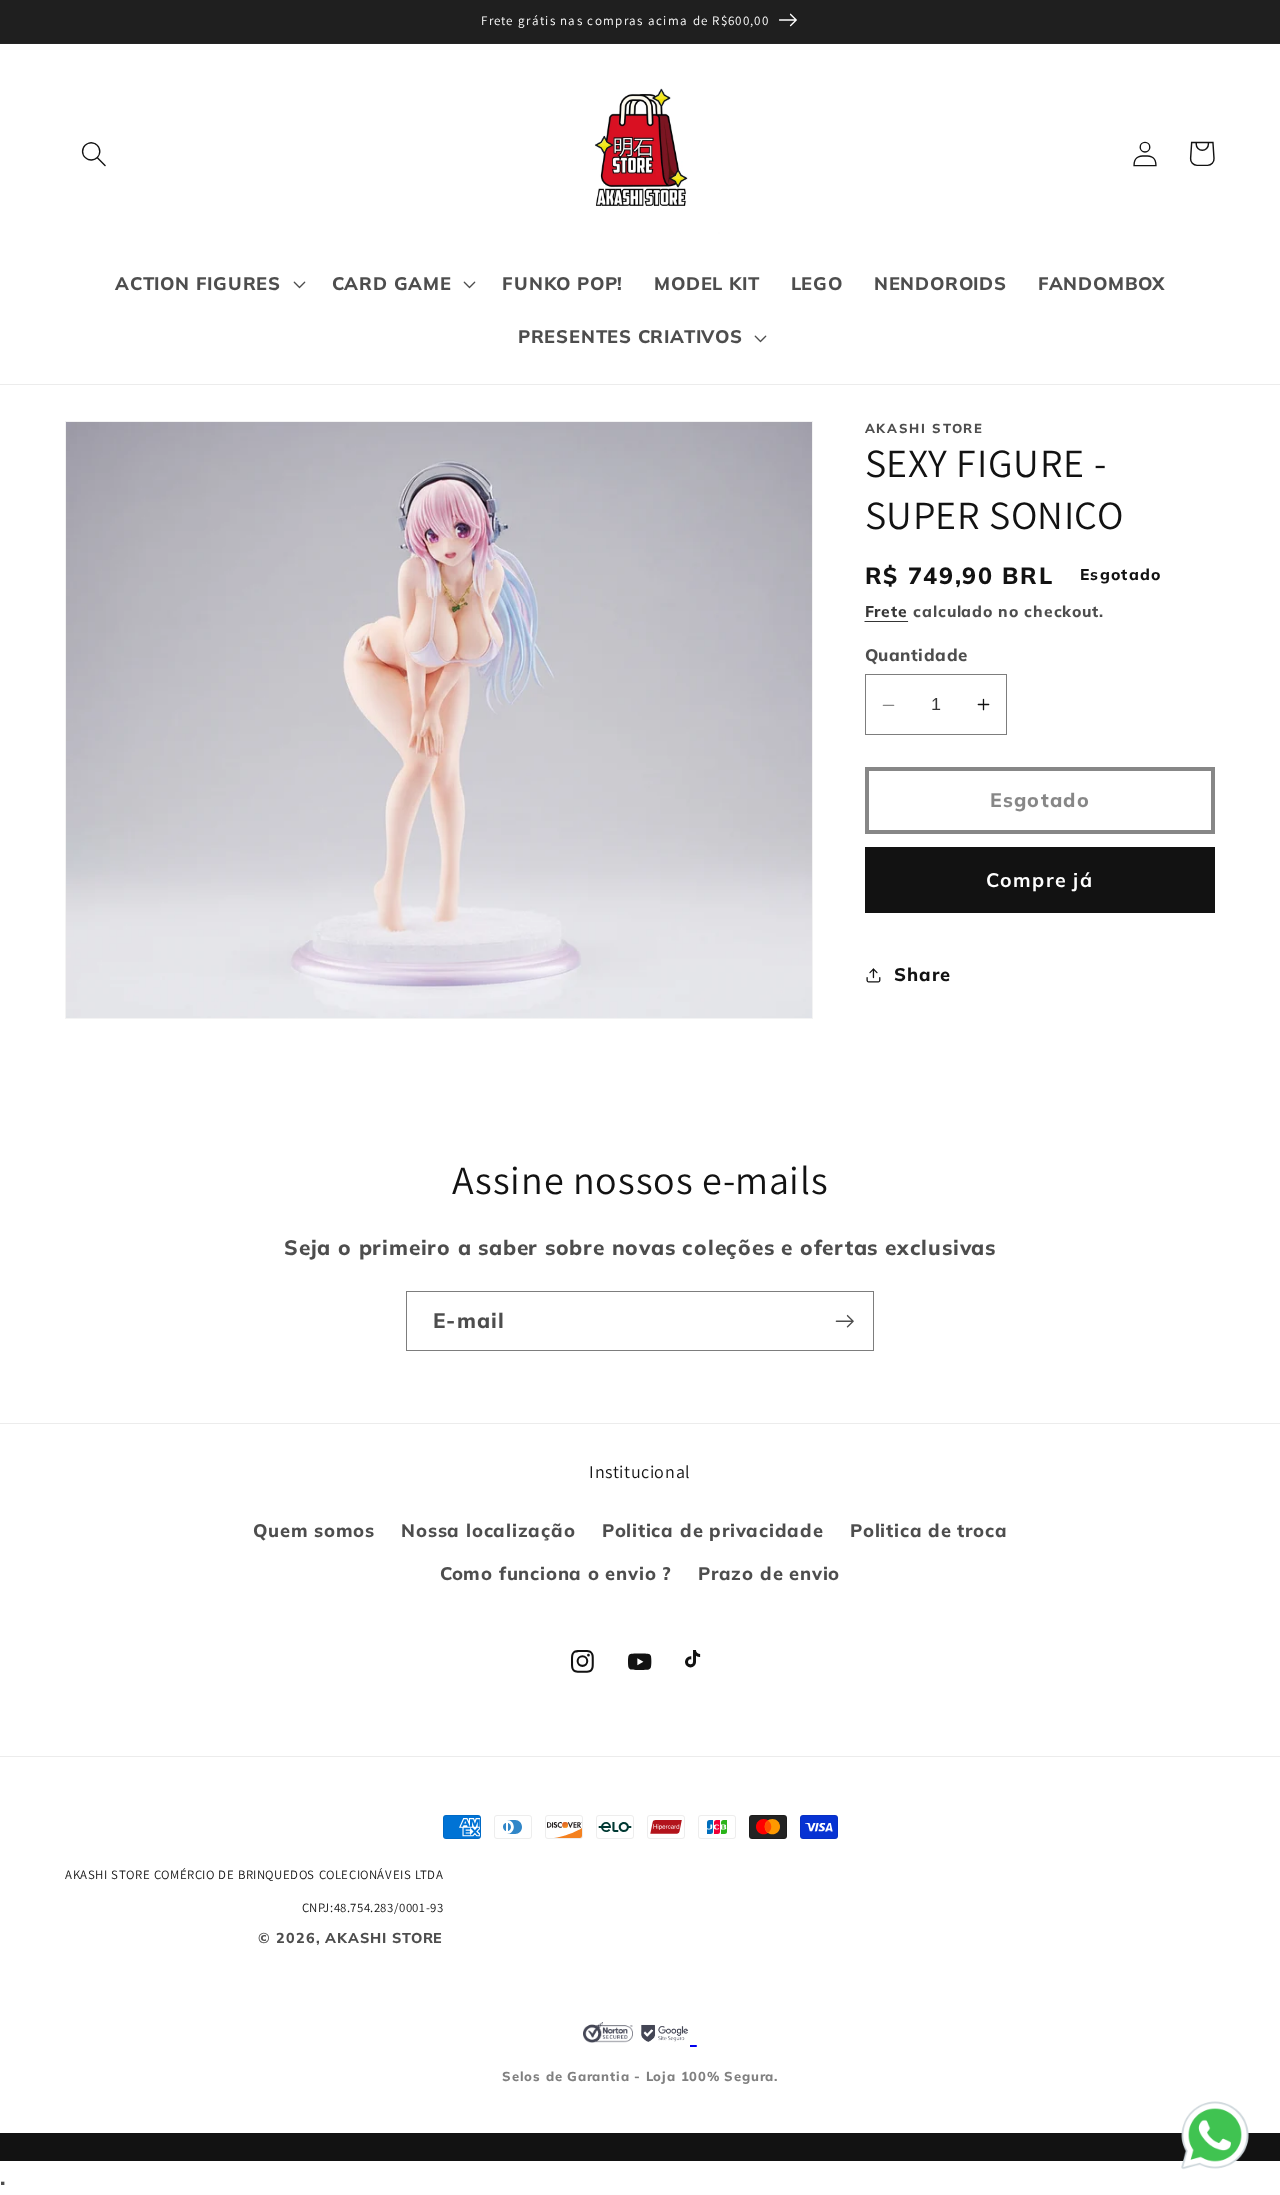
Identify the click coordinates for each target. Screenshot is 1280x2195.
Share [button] (922, 974)
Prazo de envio (769, 1573)
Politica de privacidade (713, 1530)
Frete (887, 611)
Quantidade (916, 655)
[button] (93, 153)
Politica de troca (928, 1530)
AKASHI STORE (384, 1938)
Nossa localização (488, 1530)
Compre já (1039, 879)
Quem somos (314, 1530)
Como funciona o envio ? (556, 1573)
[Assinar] (844, 1321)
